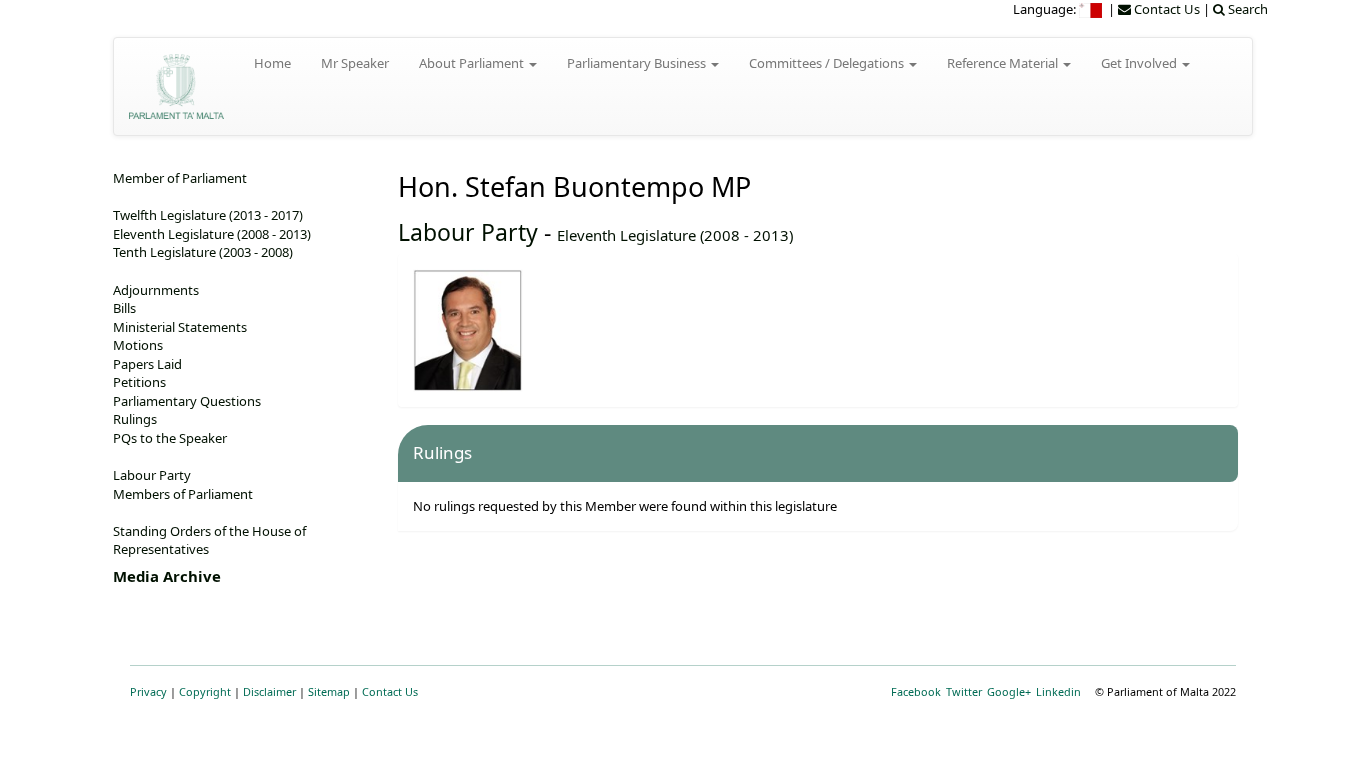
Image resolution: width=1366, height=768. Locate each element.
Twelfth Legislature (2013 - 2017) (208, 215)
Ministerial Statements (180, 327)
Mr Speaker (355, 63)
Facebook (916, 691)
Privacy (148, 691)
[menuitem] (1092, 9)
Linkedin (1058, 691)
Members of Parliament (183, 494)
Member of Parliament (180, 178)
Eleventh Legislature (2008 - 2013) (675, 235)
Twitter (964, 691)
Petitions (139, 382)
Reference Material (1004, 63)
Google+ (1009, 691)
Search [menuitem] (1246, 9)
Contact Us (390, 691)
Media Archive (167, 576)
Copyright (205, 691)
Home (272, 63)
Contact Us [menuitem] (1165, 9)
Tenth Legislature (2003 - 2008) (203, 252)
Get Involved (1140, 63)
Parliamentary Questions (187, 401)
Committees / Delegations (828, 63)
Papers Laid (147, 364)
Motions (138, 345)
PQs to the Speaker (170, 438)
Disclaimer (269, 691)
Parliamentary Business (638, 63)
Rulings (135, 419)
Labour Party (468, 232)
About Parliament (473, 63)
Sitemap (329, 691)
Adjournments (156, 290)
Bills (124, 308)
